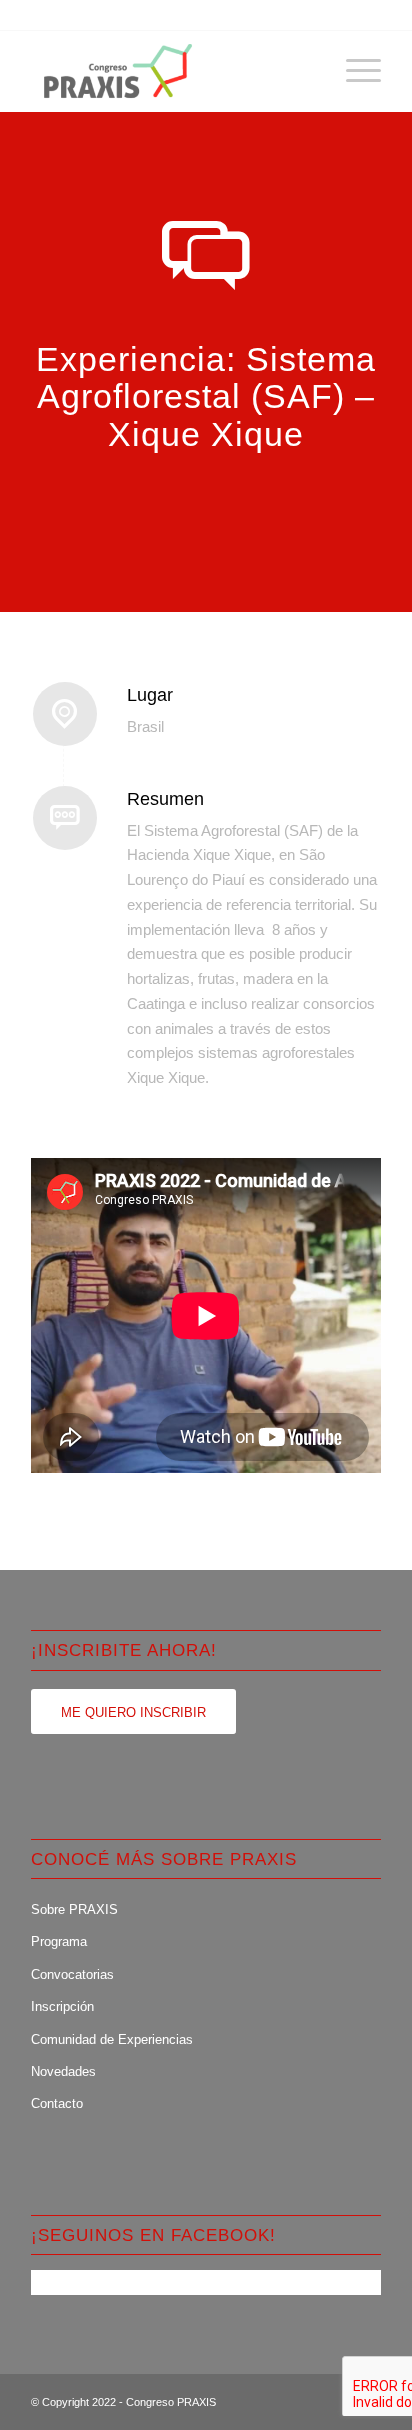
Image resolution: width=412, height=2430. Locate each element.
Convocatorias (72, 1974)
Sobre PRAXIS (74, 1909)
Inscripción (62, 2006)
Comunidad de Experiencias (112, 2039)
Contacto (57, 2103)
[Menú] (353, 71)
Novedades (63, 2071)
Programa (59, 1941)
